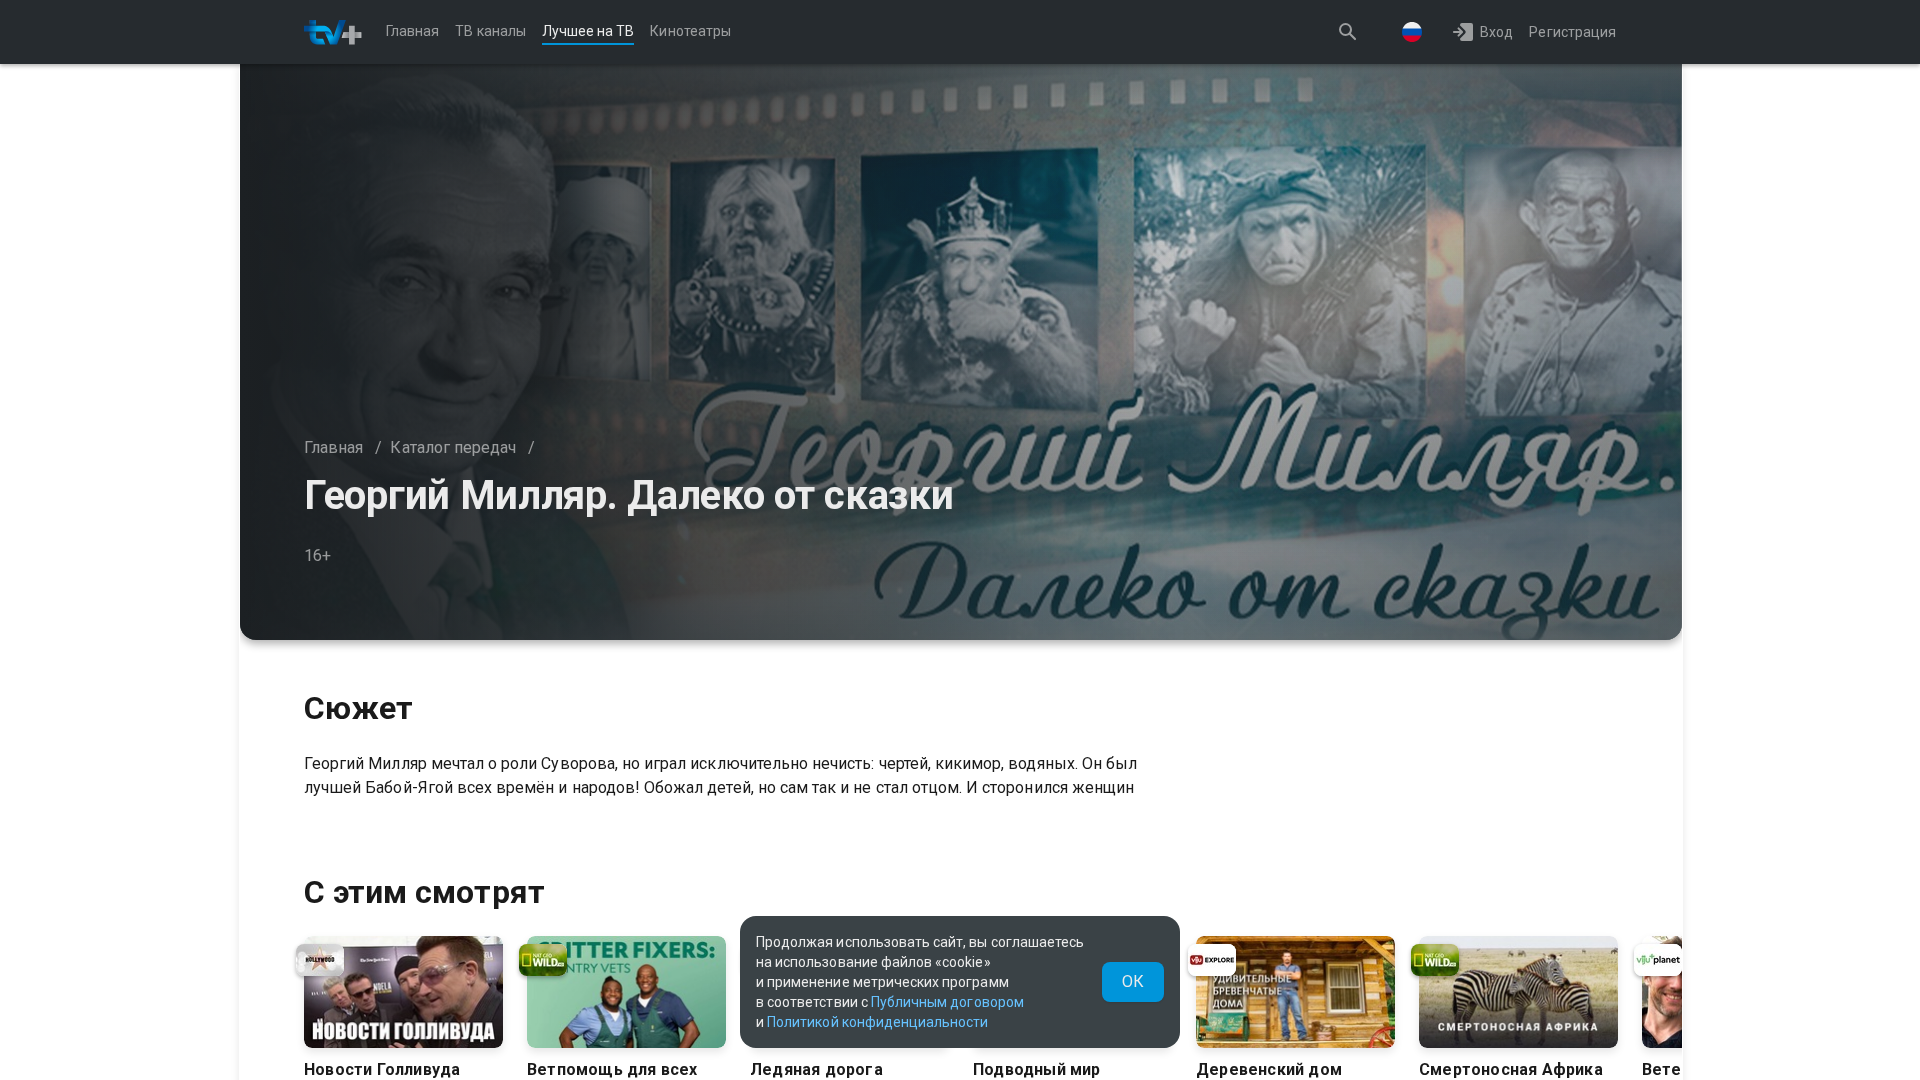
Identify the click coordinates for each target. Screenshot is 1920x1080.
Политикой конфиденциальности (877, 1022)
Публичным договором (947, 1002)
